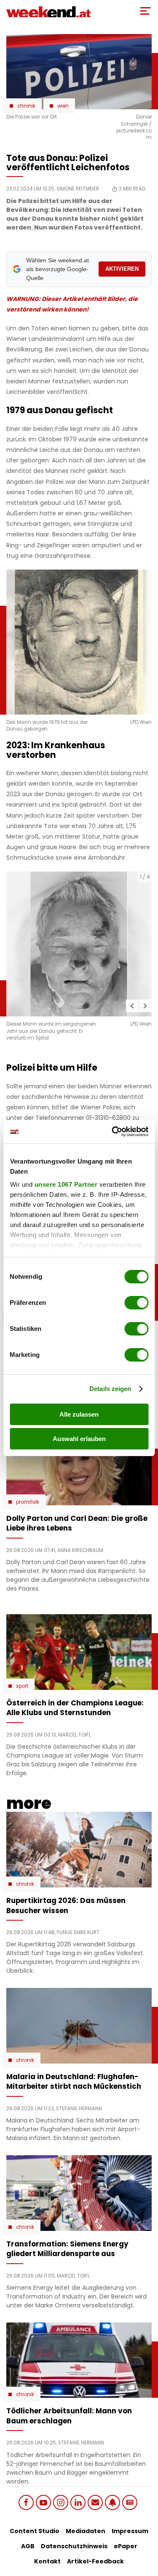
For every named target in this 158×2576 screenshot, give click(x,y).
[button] (132, 1006)
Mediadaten (86, 2531)
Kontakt (47, 2561)
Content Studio (35, 2531)
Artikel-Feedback (95, 2561)
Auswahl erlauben (79, 1439)
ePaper (126, 2546)
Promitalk (28, 1502)
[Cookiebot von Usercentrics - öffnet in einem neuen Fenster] (112, 1132)
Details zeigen (110, 1389)
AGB (28, 2546)
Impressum (130, 2531)
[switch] (136, 1303)
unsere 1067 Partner (66, 1184)
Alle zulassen (79, 1414)
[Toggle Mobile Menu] (145, 11)
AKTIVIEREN (122, 269)
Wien (63, 106)
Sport (22, 1686)
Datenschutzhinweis (74, 2546)
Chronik (26, 106)
